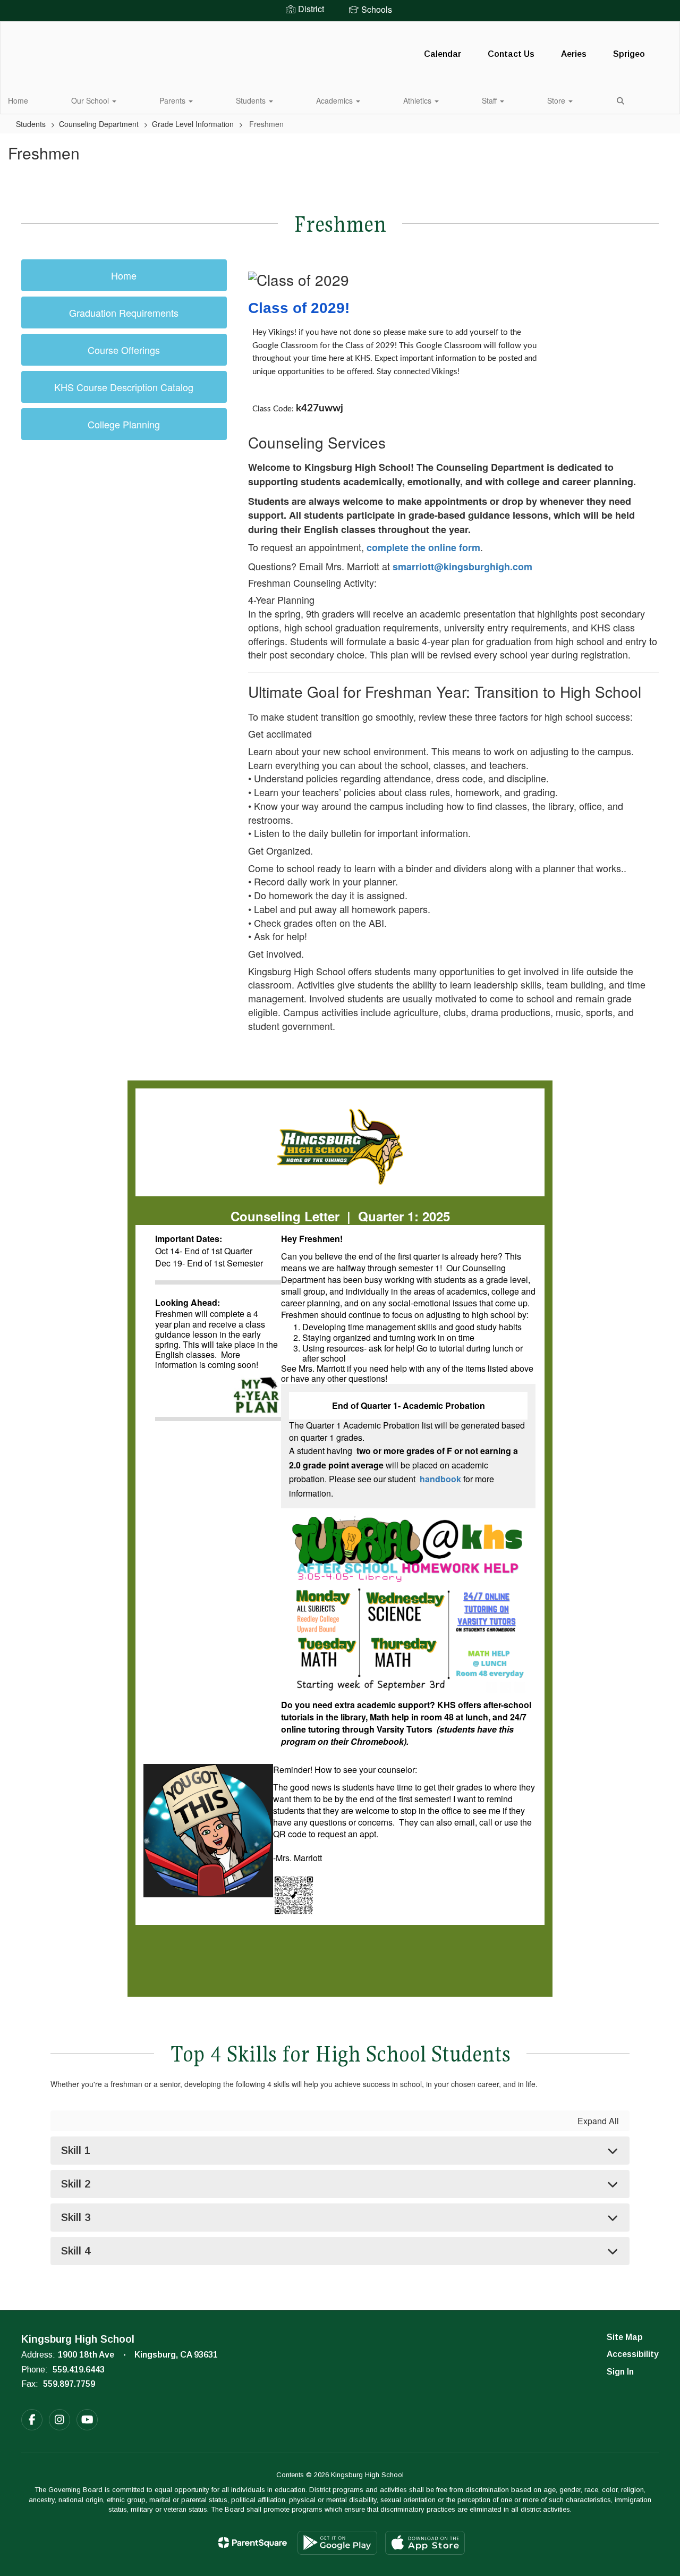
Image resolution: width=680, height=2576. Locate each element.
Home (18, 100)
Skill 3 (76, 2217)
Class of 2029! (299, 308)
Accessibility (633, 2354)
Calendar (443, 54)
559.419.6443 (79, 2370)
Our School (91, 100)
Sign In (620, 2372)
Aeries (574, 54)
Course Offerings (124, 350)
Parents (173, 100)
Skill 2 (76, 2184)
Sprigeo (629, 54)
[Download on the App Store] (425, 2543)
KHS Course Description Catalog (124, 387)
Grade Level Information (193, 124)
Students (252, 100)
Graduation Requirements (124, 313)
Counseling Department (99, 124)
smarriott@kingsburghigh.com (462, 567)
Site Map (625, 2337)
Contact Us (511, 54)
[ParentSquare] (253, 2543)
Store (557, 100)
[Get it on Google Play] (337, 2543)
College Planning (124, 424)
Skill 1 (76, 2150)
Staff (490, 100)
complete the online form (423, 547)
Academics (335, 100)
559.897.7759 (69, 2384)
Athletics (418, 100)
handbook (440, 1479)
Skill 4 (76, 2251)
